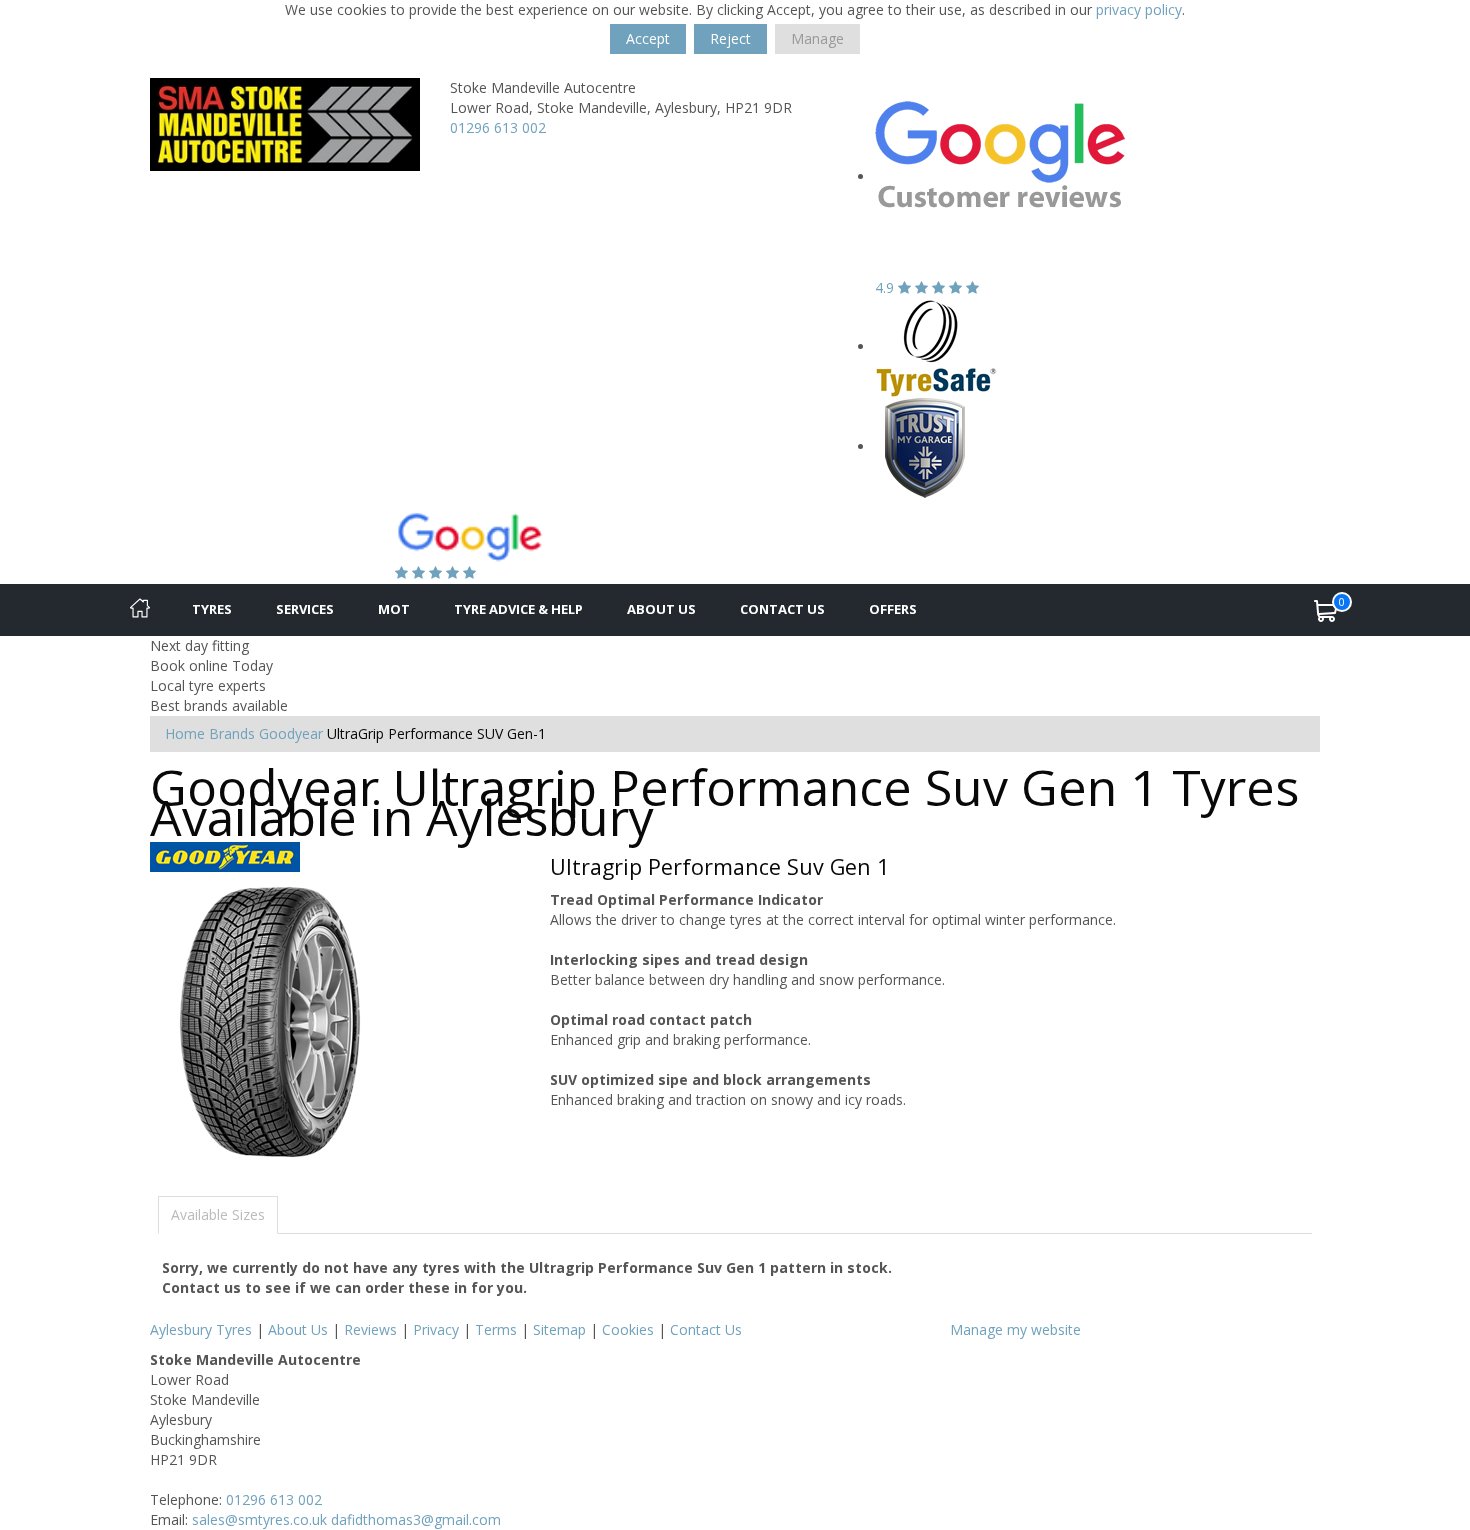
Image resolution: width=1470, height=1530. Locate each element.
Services (305, 609)
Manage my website (1015, 1329)
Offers (893, 609)
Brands (232, 733)
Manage (817, 38)
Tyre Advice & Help (518, 609)
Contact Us (782, 609)
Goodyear (291, 733)
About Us (661, 609)
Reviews (370, 1329)
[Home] (140, 610)
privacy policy (1139, 9)
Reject (730, 38)
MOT (394, 609)
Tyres (212, 609)
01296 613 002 (498, 127)
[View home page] (285, 122)
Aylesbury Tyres (201, 1329)
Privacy (436, 1329)
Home (185, 733)
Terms (496, 1329)
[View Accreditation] (936, 346)
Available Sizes (218, 1214)
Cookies (628, 1329)
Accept (648, 38)
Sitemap (559, 1329)
